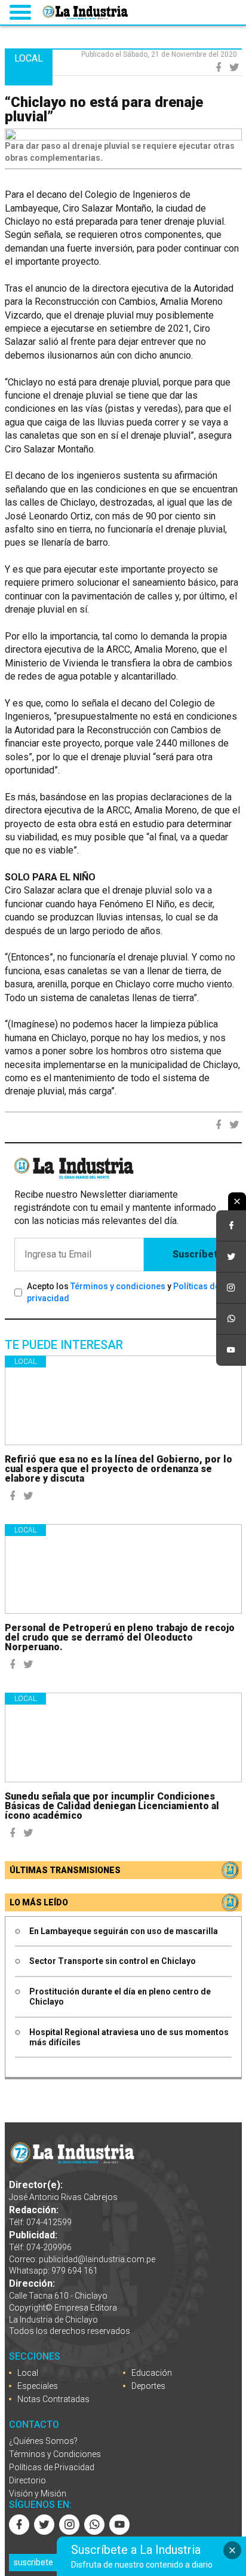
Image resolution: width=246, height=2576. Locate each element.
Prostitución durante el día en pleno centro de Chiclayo (120, 1997)
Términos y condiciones (118, 1286)
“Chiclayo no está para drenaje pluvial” (104, 109)
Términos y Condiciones (55, 2454)
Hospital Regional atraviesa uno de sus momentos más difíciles (129, 2037)
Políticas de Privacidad (52, 2467)
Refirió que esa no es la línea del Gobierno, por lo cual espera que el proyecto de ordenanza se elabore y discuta (119, 1469)
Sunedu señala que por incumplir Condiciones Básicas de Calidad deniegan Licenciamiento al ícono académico (112, 1806)
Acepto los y (123, 1292)
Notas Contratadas (53, 2399)
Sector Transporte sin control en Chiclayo (113, 1961)
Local (25, 1362)
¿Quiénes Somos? (43, 2441)
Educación (152, 2373)
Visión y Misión (38, 2494)
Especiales (38, 2386)
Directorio (27, 2480)
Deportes (148, 2386)
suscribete (33, 2562)
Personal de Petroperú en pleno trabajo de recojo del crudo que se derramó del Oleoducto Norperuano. (120, 1637)
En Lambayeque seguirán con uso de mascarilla (124, 1931)
